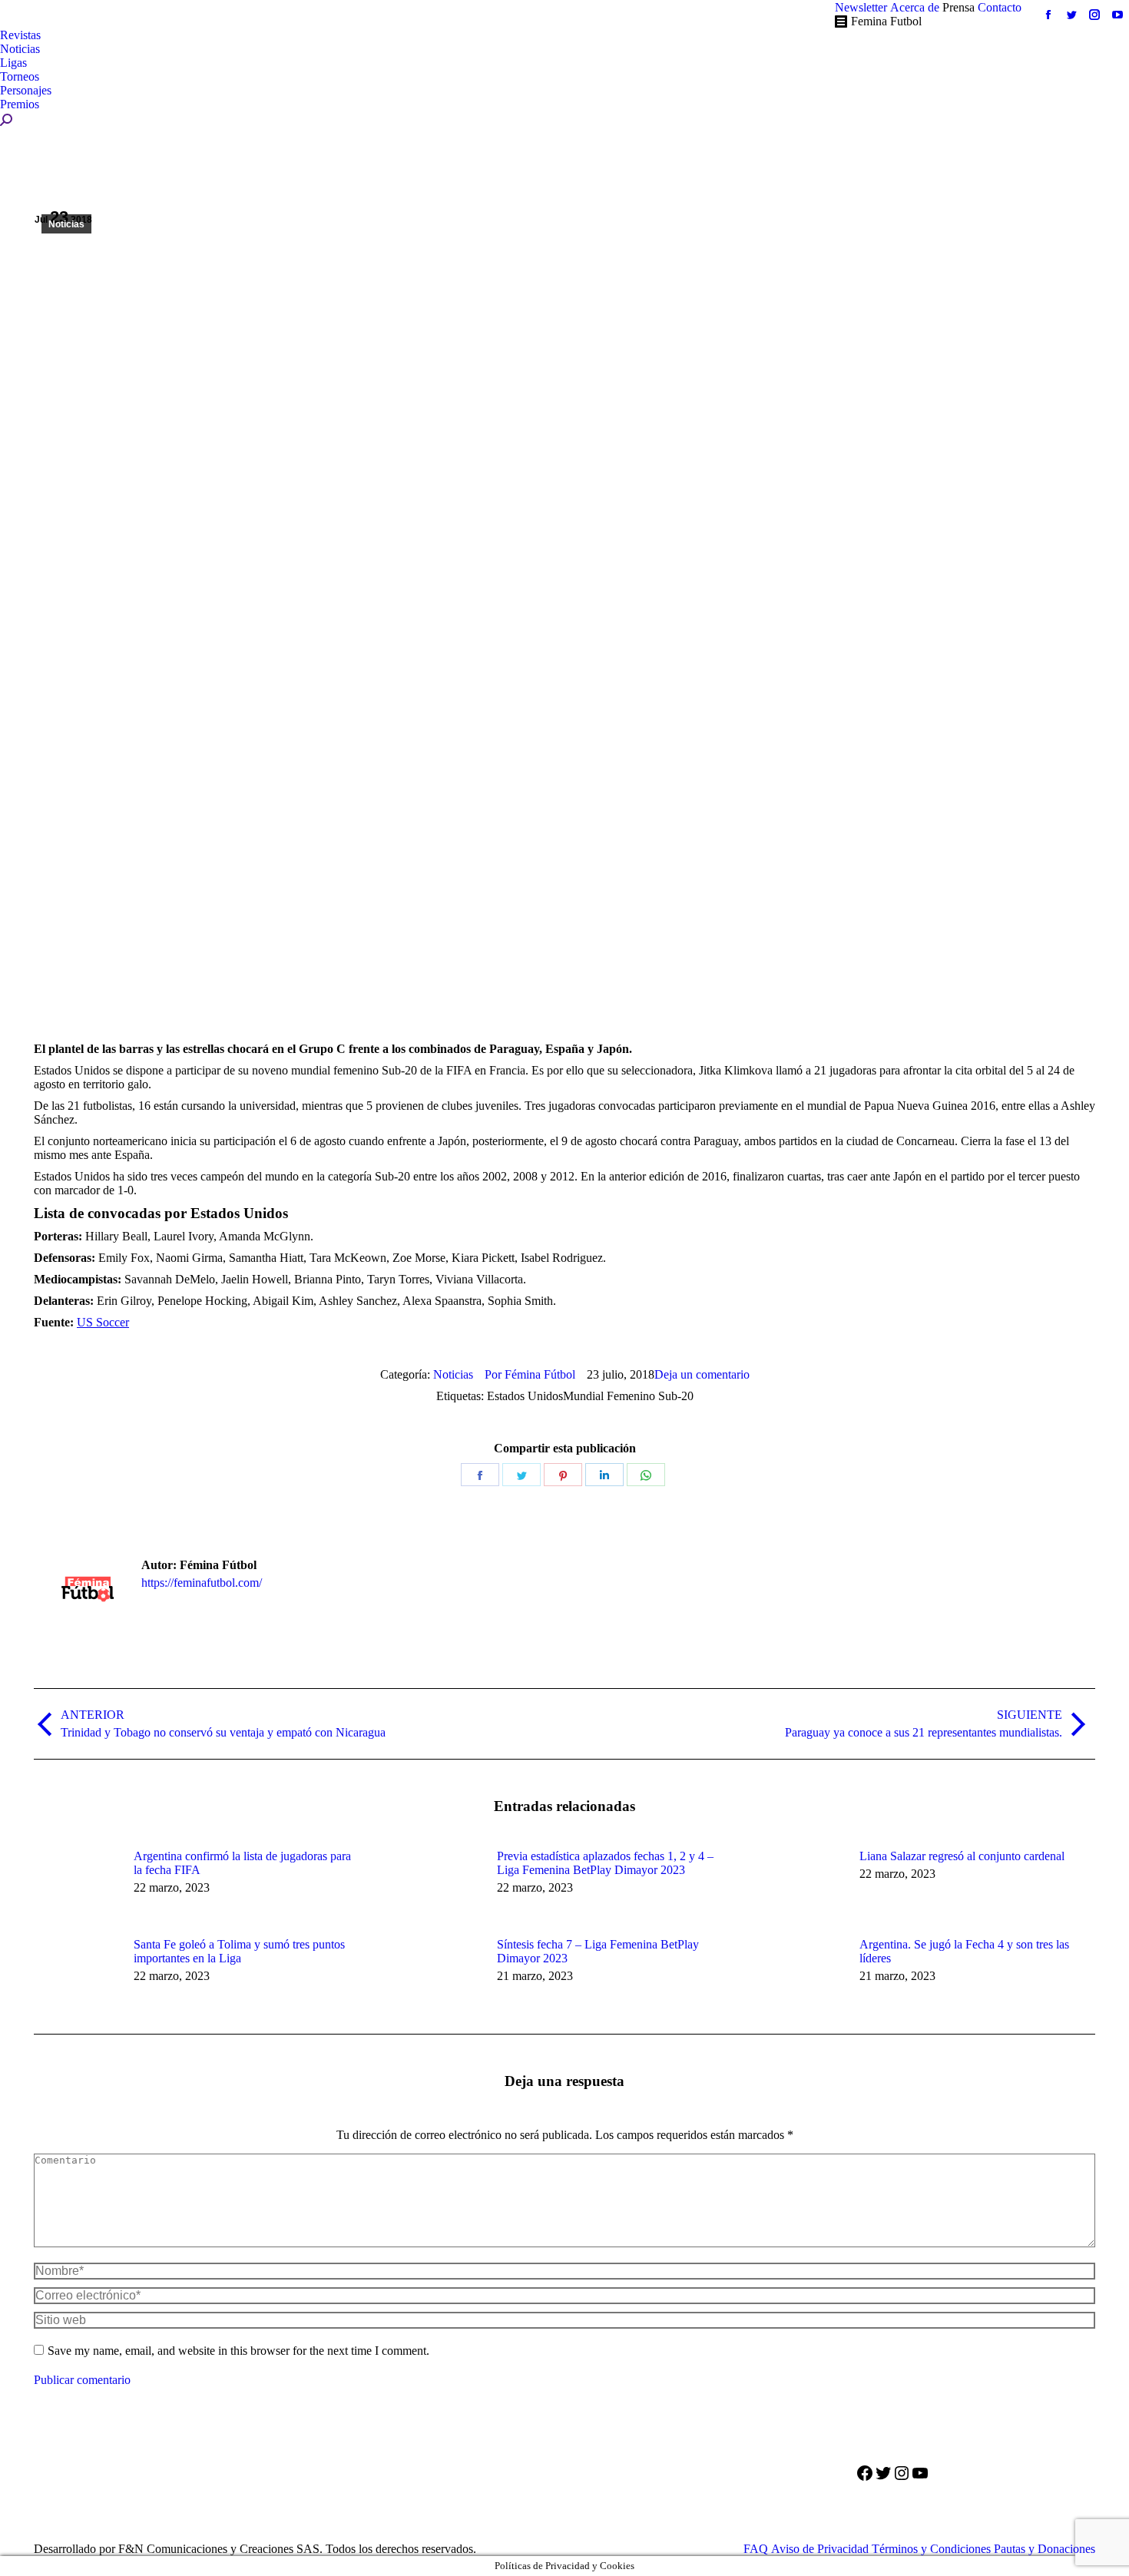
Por (530, 1374)
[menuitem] (861, 8)
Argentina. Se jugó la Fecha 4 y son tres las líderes (964, 1951)
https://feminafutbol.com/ (202, 1583)
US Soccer (103, 1322)
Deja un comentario (702, 1374)
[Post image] (76, 1884)
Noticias (66, 224)
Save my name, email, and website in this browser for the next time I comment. (238, 2351)
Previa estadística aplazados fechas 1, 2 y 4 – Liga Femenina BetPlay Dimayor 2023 (605, 1863)
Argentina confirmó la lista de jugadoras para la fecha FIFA (242, 1863)
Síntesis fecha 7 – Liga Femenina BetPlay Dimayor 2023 (598, 1951)
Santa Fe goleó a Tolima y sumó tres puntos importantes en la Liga (239, 1951)
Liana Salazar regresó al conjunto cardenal (962, 1856)
